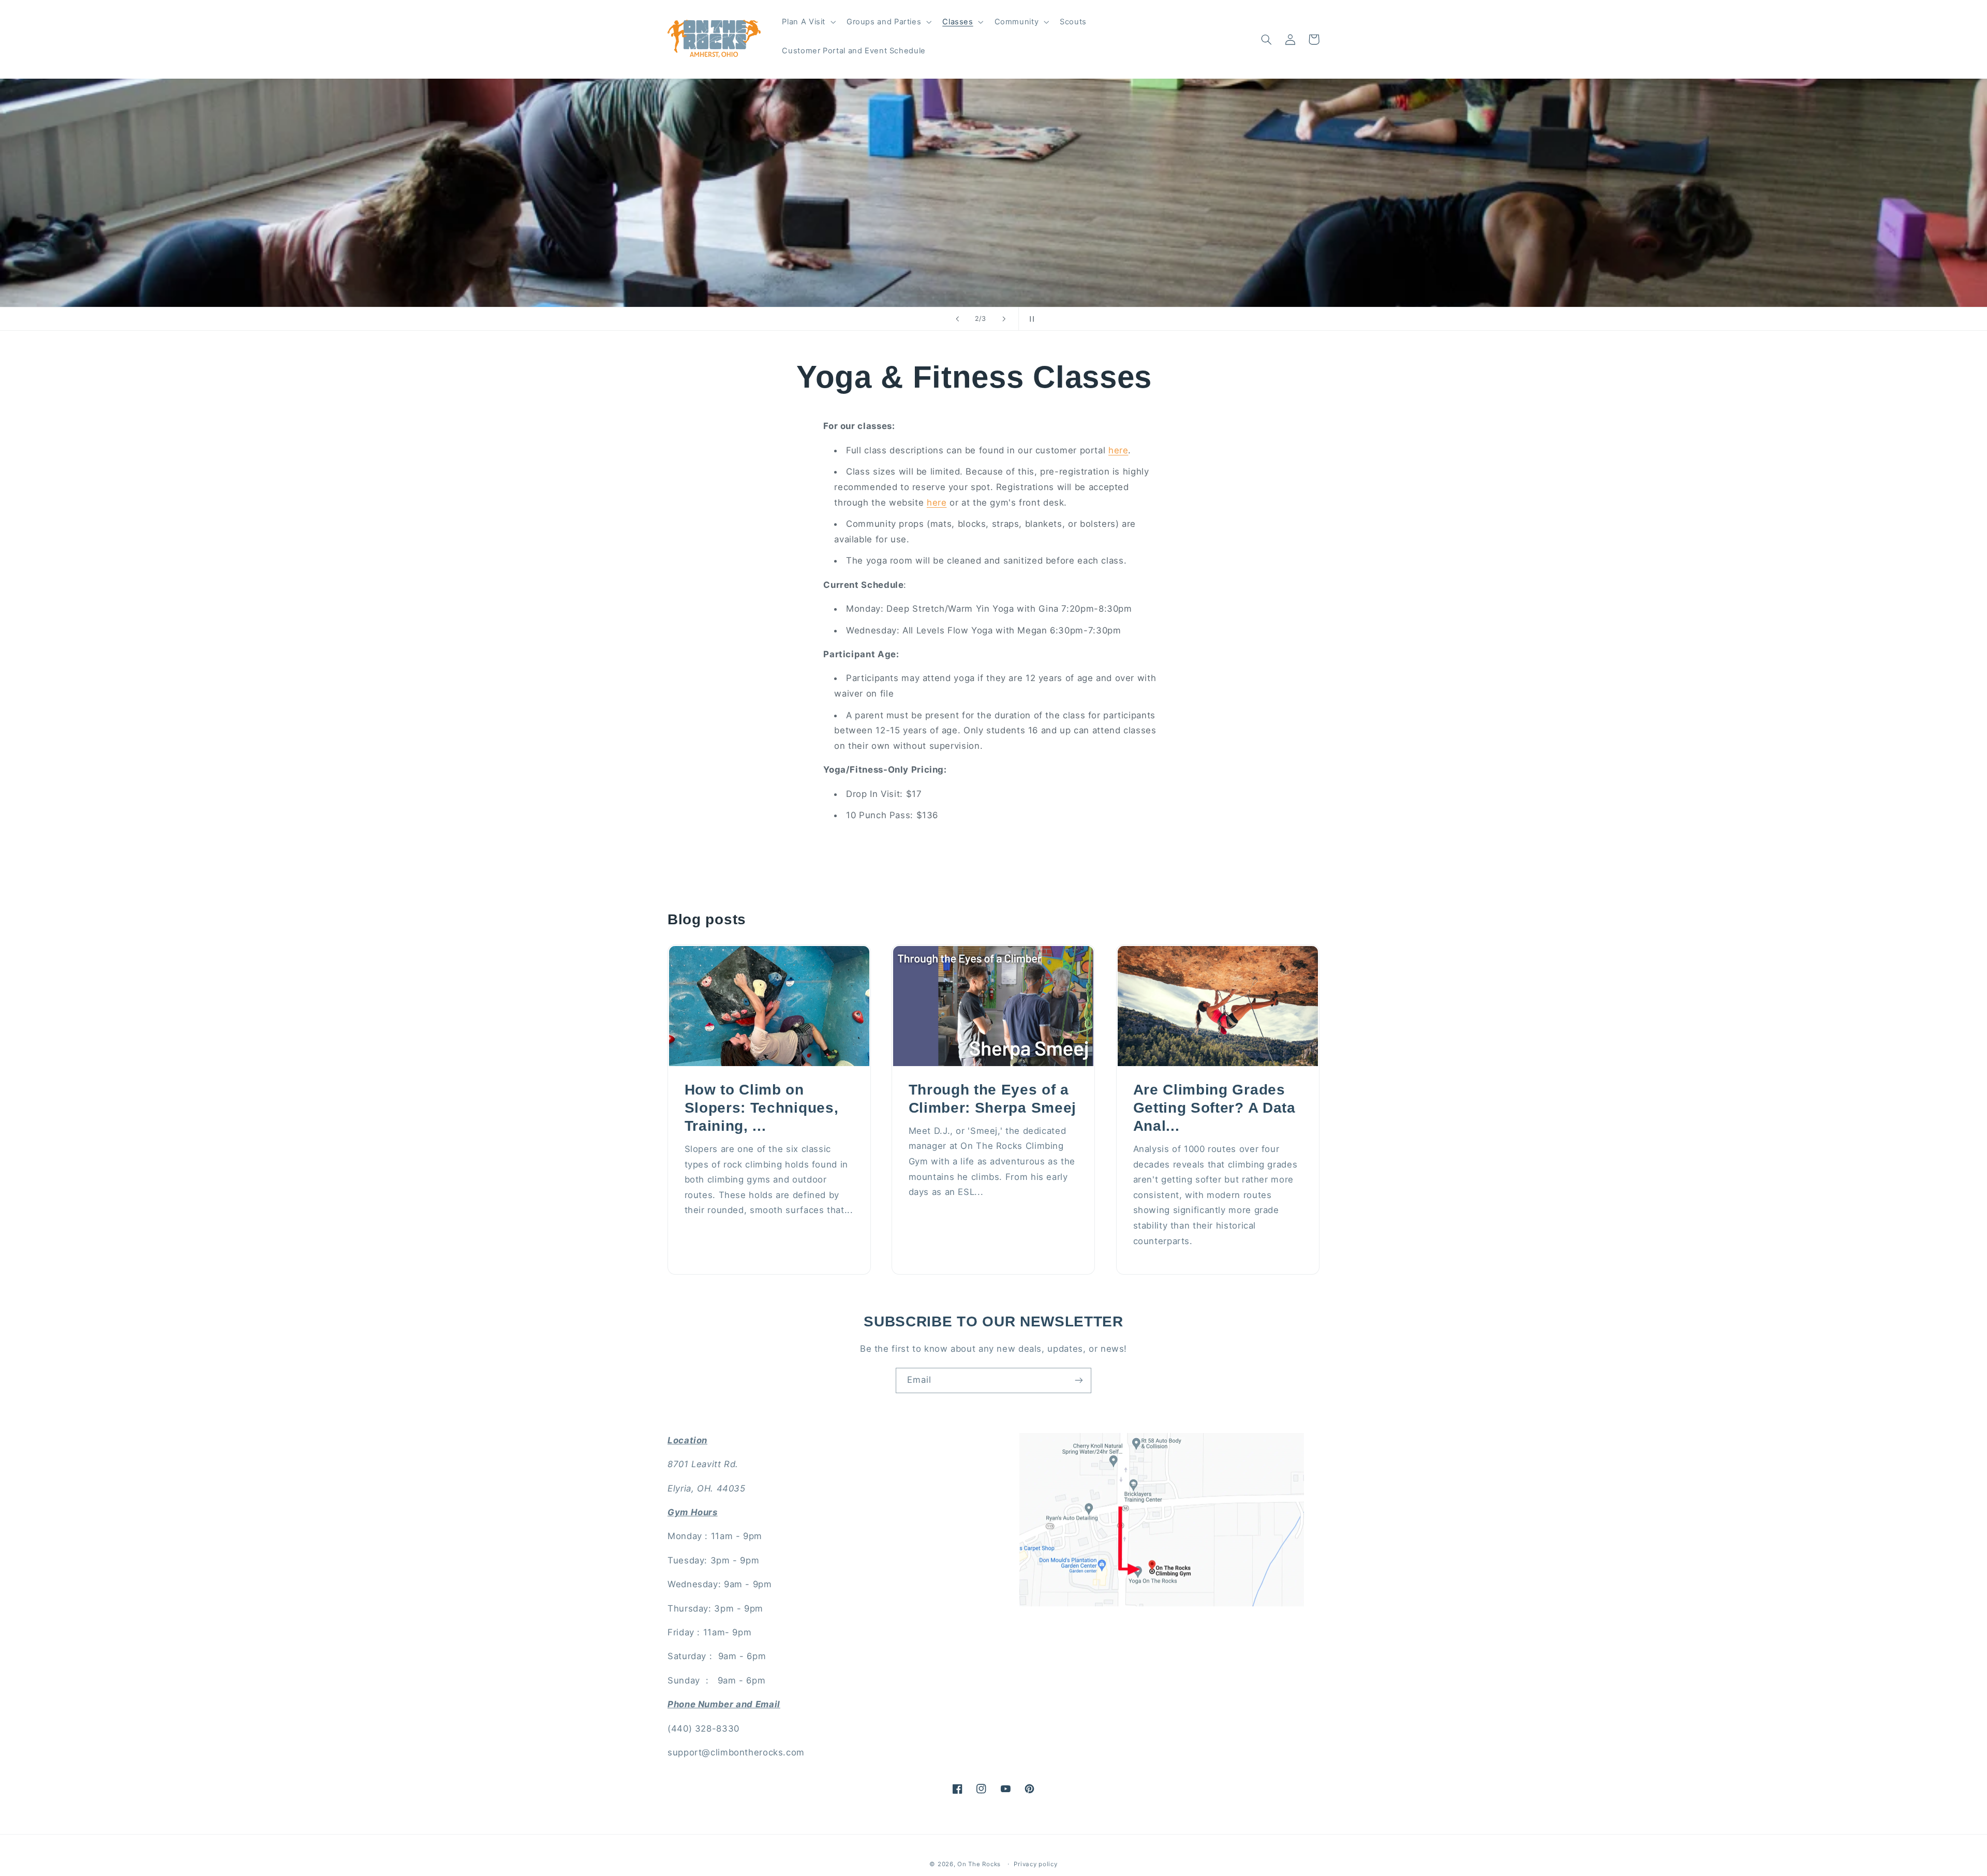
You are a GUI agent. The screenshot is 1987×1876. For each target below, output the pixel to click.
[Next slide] (1004, 319)
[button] (808, 22)
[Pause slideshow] (1030, 319)
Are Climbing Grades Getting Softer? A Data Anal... (1214, 1108)
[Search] (1266, 39)
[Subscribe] (1079, 1380)
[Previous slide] (957, 319)
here (1118, 450)
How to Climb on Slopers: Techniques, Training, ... (762, 1108)
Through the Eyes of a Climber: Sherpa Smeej (993, 1099)
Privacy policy (1035, 1864)
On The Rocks (979, 1864)
